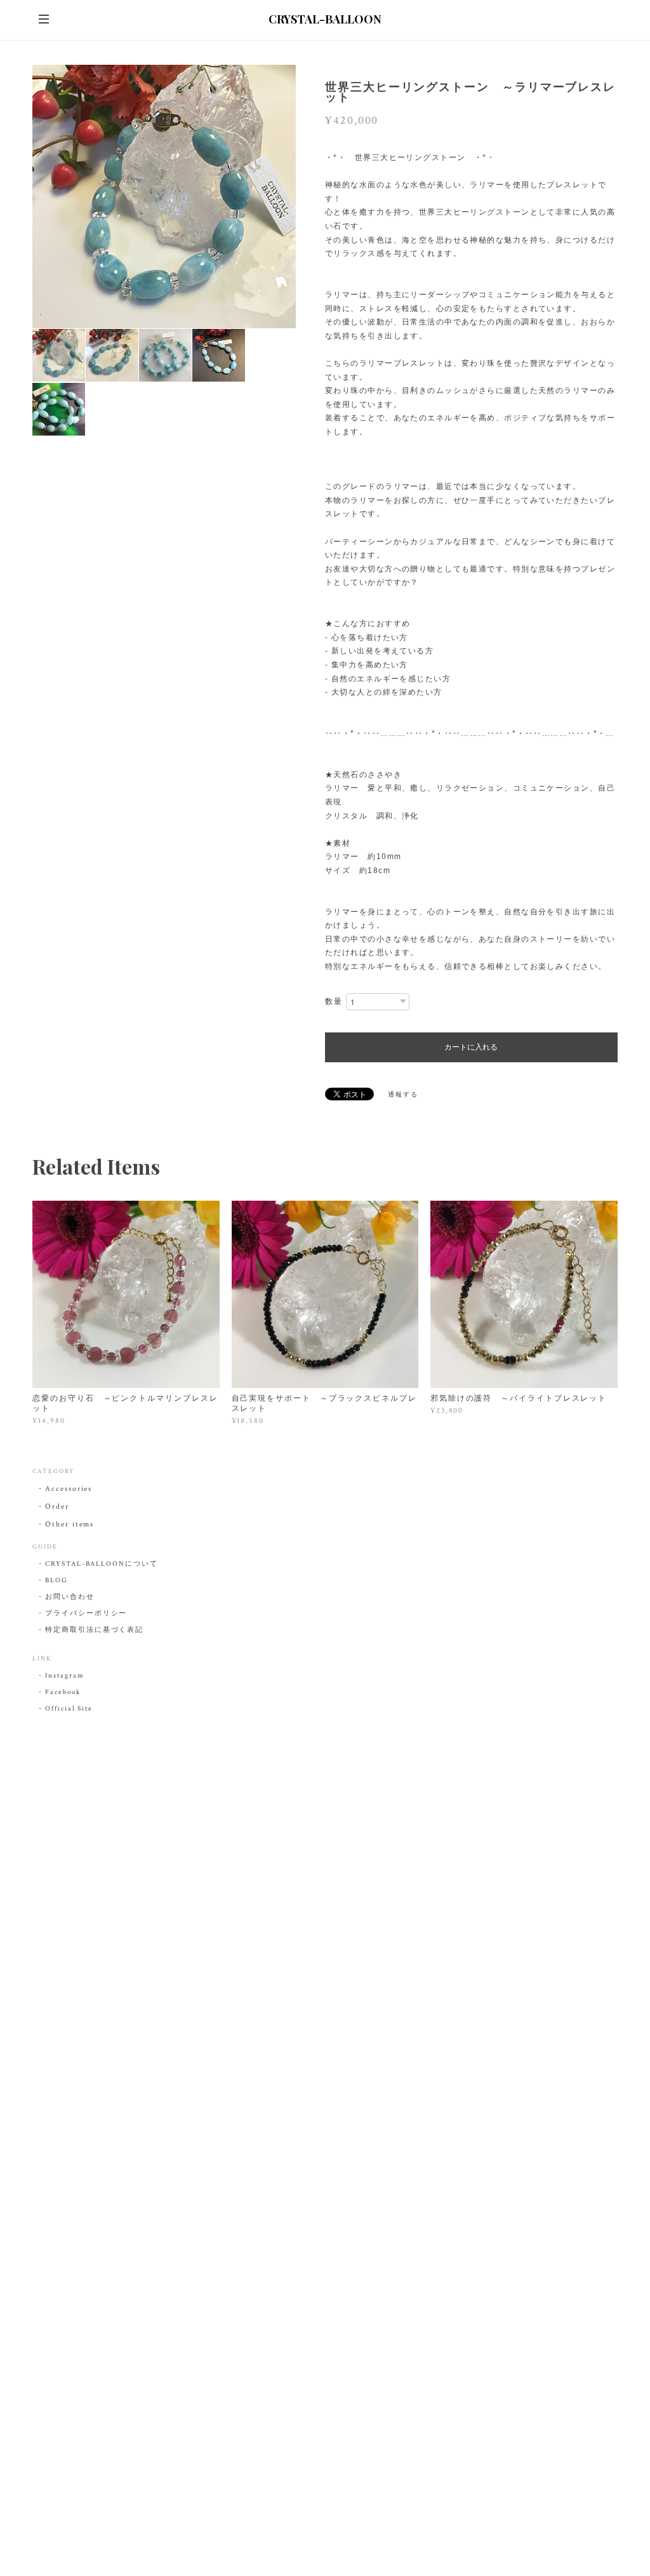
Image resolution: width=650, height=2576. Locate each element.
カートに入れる (471, 1047)
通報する (403, 1095)
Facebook (63, 1692)
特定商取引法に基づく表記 (94, 1630)
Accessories (69, 1489)
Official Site (69, 1709)
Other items (70, 1524)
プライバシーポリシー (86, 1613)
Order (57, 1506)
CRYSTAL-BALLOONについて (101, 1564)
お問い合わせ (70, 1597)
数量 (334, 1002)
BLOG (56, 1580)
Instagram (64, 1676)
